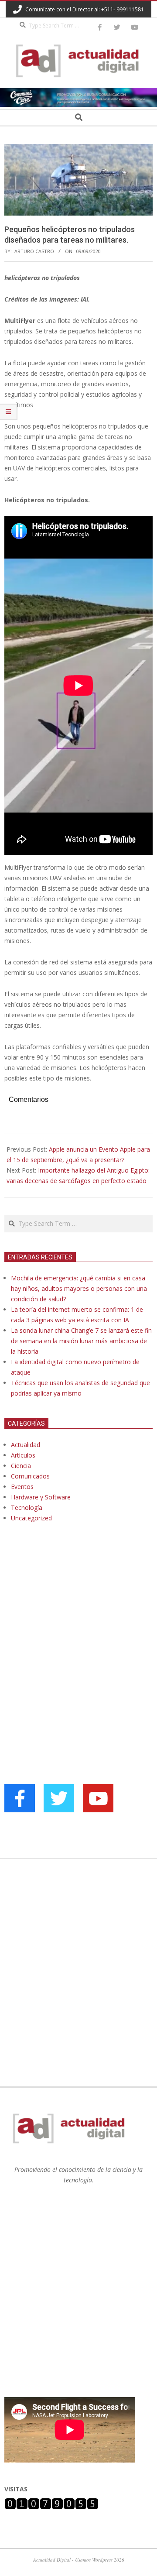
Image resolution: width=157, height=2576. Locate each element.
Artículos (23, 1455)
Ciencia (21, 1466)
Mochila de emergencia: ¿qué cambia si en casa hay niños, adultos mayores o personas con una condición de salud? (79, 1288)
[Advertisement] (70, 1619)
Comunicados (30, 1476)
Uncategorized (31, 1518)
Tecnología (27, 1508)
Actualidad (26, 1445)
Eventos (22, 1487)
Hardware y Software (41, 1497)
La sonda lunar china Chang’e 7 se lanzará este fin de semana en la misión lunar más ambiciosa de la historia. (81, 1341)
